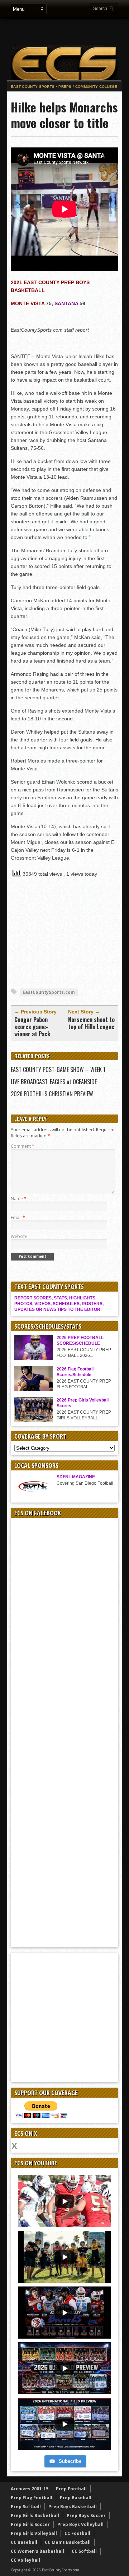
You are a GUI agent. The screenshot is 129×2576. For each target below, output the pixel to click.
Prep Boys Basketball (73, 2507)
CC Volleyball (25, 2560)
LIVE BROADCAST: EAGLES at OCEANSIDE (54, 1082)
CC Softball (84, 2551)
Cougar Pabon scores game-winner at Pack (32, 1027)
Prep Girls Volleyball (34, 2533)
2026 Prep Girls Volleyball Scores (83, 1403)
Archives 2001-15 (30, 2489)
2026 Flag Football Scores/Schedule (75, 1372)
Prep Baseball (76, 2498)
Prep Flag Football (32, 2498)
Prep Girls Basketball (35, 2515)
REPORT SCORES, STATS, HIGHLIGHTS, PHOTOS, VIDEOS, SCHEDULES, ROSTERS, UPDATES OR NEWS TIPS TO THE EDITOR (59, 1304)
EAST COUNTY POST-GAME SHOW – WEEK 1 (58, 1070)
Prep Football (71, 2489)
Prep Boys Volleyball (80, 2524)
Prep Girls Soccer (30, 2524)
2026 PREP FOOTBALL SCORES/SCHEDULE (80, 1340)
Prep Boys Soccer (86, 2515)
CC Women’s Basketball (37, 2551)
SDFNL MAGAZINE (76, 1477)
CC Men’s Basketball (68, 2542)
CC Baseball (24, 2542)
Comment (23, 1146)
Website (19, 1236)
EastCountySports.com (49, 992)
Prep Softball (26, 2507)
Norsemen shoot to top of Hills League (91, 1023)
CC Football (77, 2533)
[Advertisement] (68, 31)
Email (18, 1217)
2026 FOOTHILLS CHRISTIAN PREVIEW (52, 1094)
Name (19, 1199)
